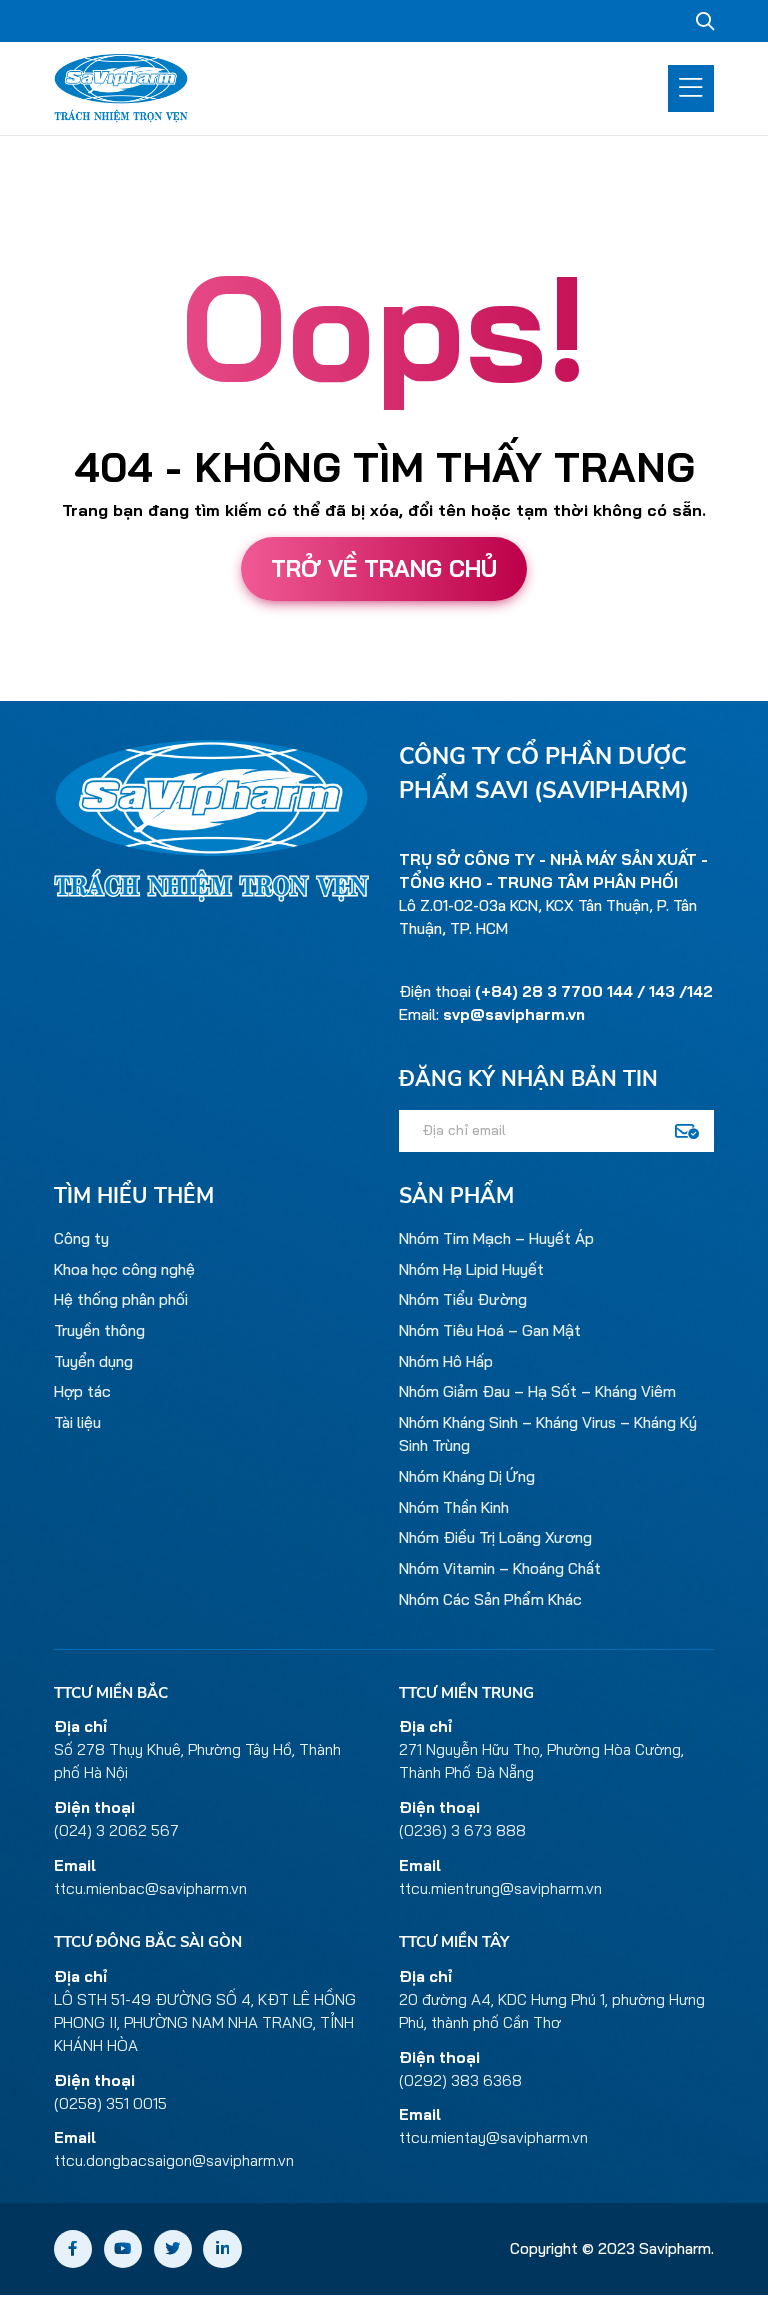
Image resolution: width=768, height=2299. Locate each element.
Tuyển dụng (93, 1361)
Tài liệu (77, 1422)
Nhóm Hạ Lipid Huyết (471, 1269)
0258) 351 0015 (113, 2103)
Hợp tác (82, 1391)
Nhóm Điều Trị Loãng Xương (495, 1537)
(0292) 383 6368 (460, 2080)
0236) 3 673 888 (465, 1830)
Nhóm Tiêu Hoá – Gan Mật (490, 1330)
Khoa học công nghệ (124, 1269)
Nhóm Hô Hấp (446, 1361)
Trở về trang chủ (384, 568)
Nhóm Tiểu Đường (463, 1299)
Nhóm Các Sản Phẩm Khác (490, 1599)
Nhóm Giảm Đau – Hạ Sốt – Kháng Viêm (537, 1391)
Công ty (81, 1238)
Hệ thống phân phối (121, 1299)
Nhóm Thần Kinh (454, 1507)
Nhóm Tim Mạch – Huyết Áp (496, 1238)
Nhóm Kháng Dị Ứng (467, 1476)
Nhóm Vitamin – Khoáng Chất (500, 1568)
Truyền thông (99, 1330)
